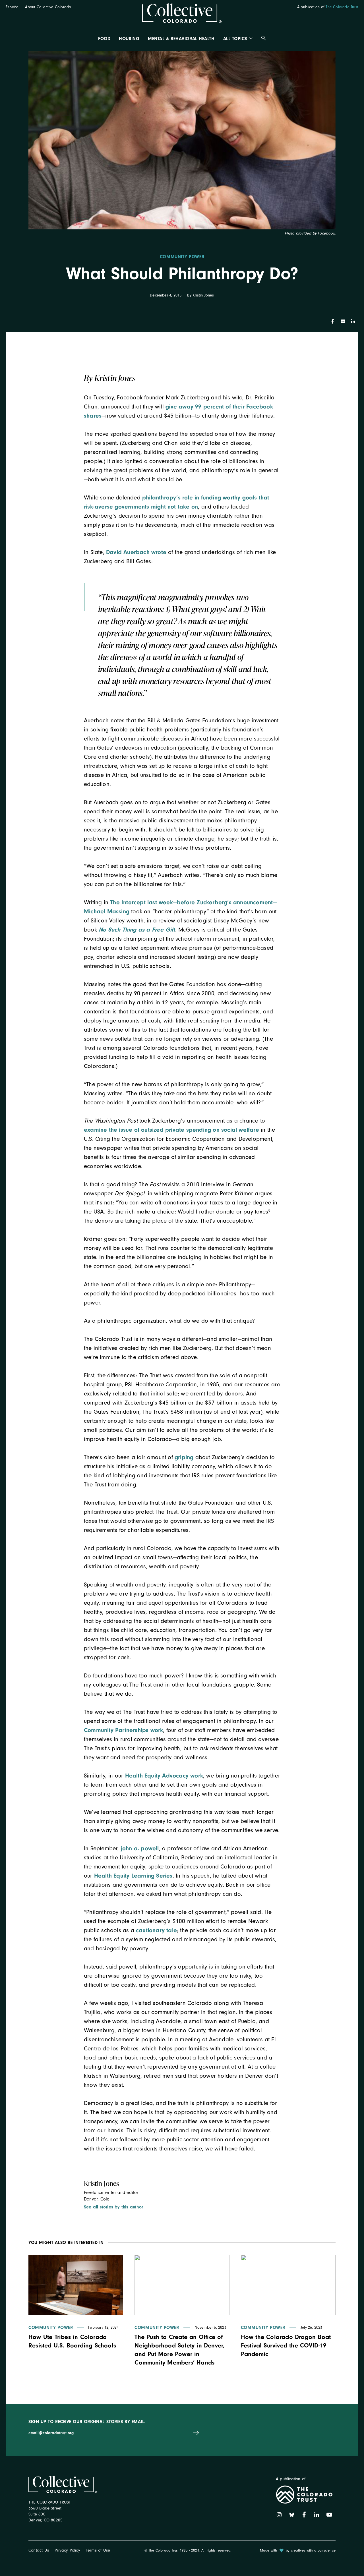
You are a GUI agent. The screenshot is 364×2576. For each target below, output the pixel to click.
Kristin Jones (203, 295)
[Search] (264, 39)
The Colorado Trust (342, 7)
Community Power (182, 257)
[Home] (182, 14)
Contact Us (39, 2550)
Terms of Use (98, 2550)
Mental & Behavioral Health (181, 39)
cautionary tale (156, 1930)
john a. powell (140, 1848)
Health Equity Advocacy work (164, 1776)
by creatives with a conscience (311, 2550)
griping (184, 1457)
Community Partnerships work (123, 1730)
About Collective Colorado (48, 7)
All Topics (235, 39)
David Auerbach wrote (136, 552)
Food (104, 39)
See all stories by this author (113, 2207)
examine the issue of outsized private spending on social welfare (171, 1130)
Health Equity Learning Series (133, 1876)
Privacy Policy (67, 2550)
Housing (129, 39)
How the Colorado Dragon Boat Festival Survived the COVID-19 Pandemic (286, 2345)
